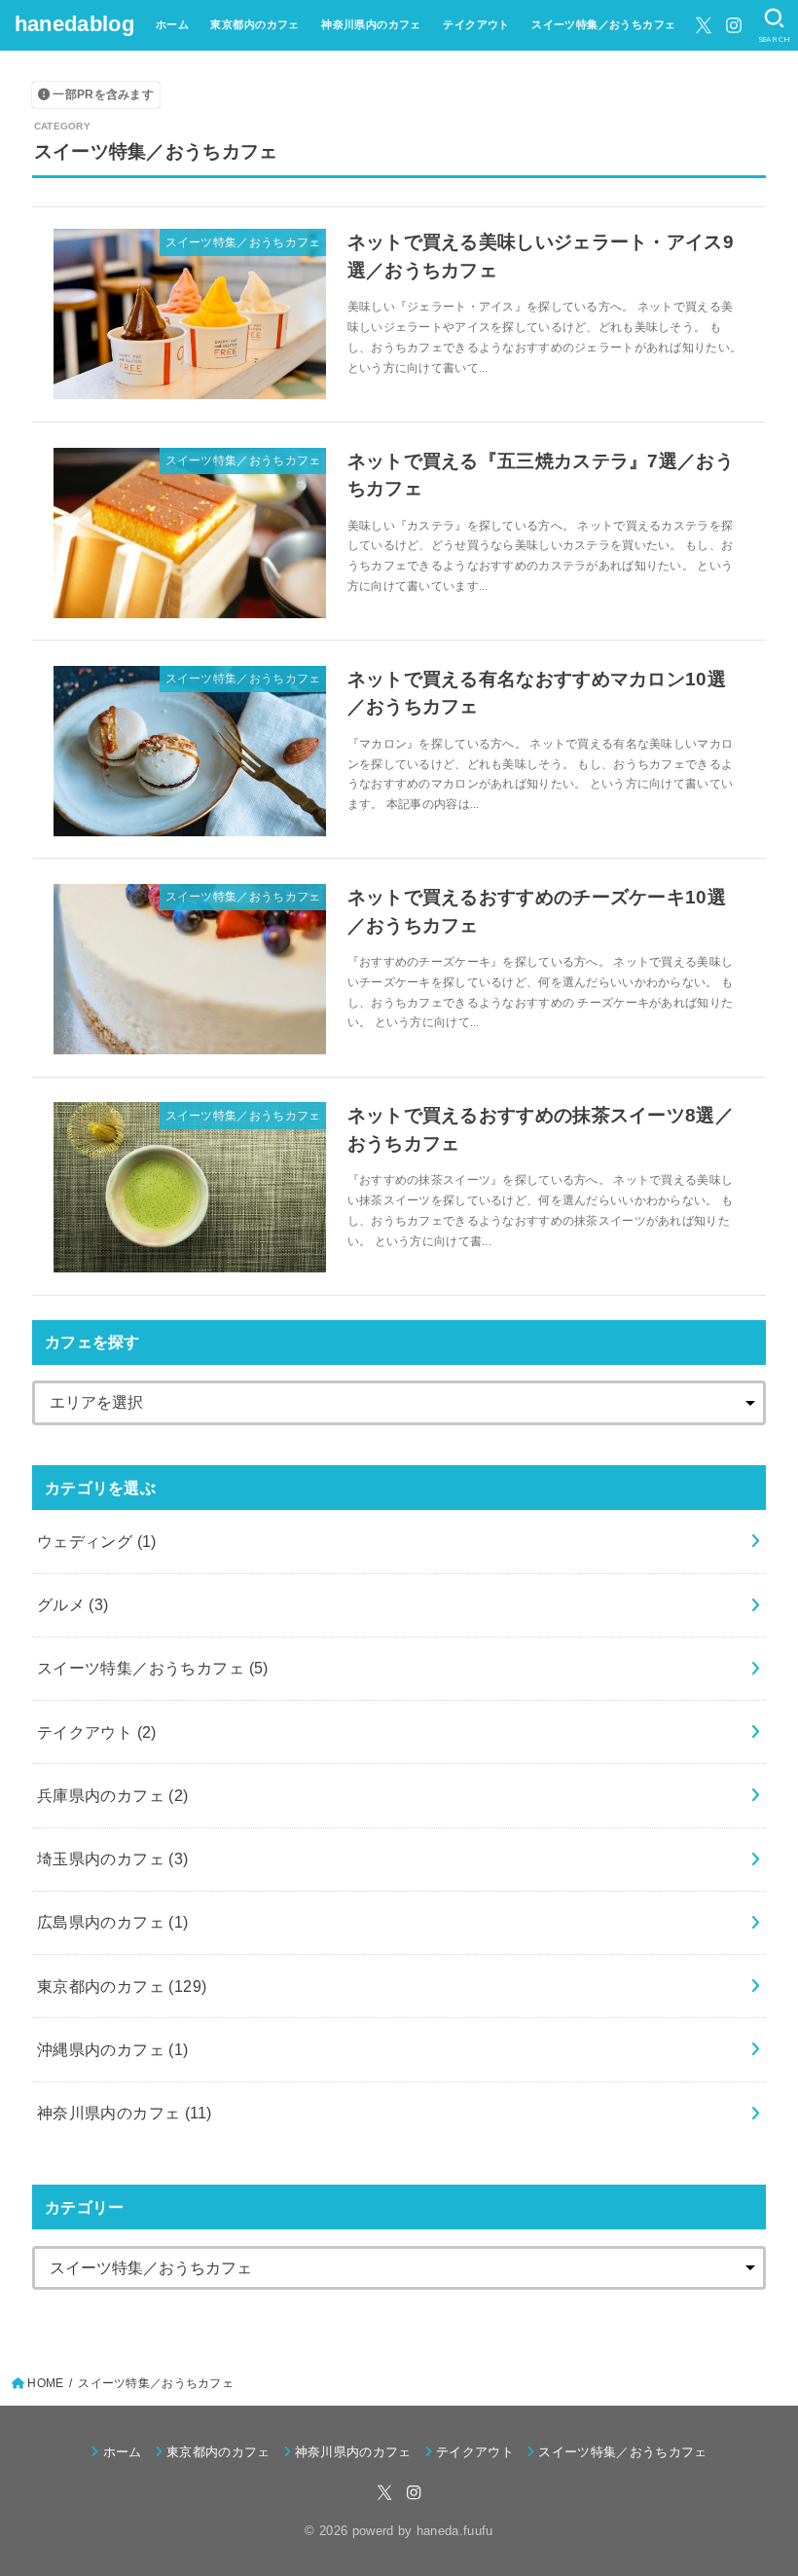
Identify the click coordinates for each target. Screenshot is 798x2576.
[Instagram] (734, 25)
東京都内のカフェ (254, 24)
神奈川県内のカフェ (371, 24)
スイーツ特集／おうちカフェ (603, 24)
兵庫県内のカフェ (113, 1795)
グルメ (73, 1604)
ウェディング (97, 1541)
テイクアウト (476, 24)
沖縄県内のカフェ (113, 2049)
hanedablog (74, 24)
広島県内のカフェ (113, 1922)
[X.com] (704, 25)
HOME (45, 2383)
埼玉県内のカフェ (113, 1858)
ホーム (172, 24)
